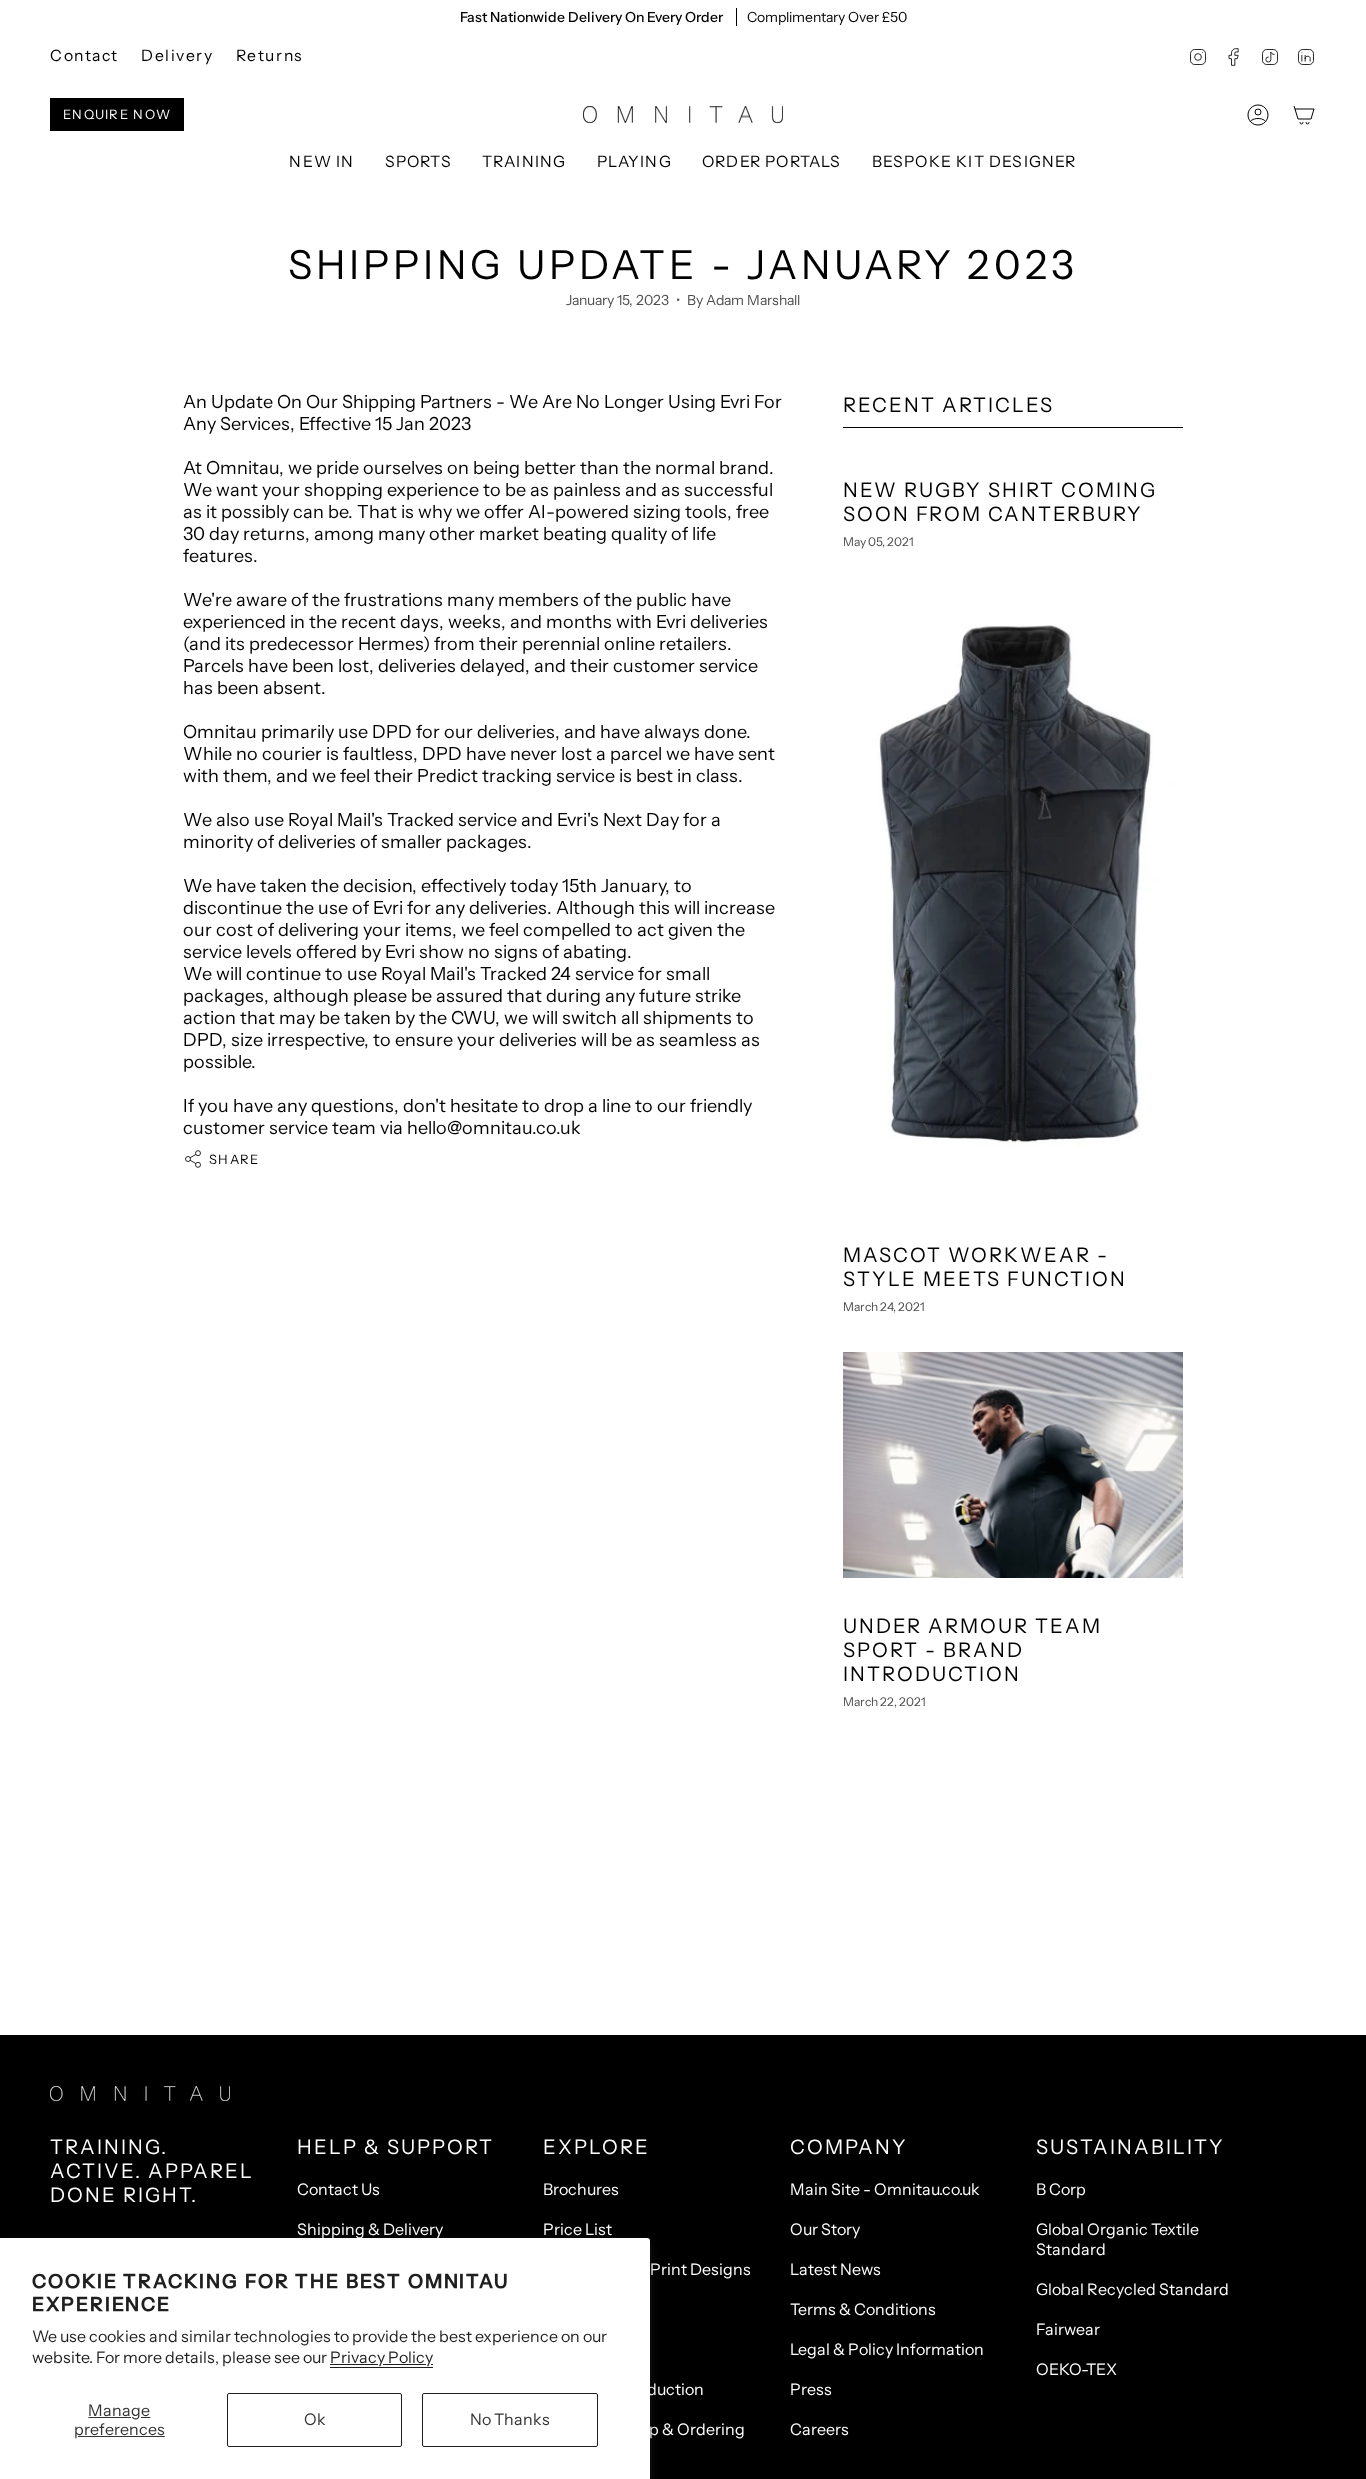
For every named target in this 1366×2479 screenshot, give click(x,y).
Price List (577, 2229)
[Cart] (1304, 115)
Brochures (581, 2189)
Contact (84, 55)
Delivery (177, 55)
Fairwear (1068, 2329)
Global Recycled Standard (1132, 2289)
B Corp (1061, 2189)
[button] (418, 162)
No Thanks (510, 2419)
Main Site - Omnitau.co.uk (885, 2189)
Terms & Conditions (863, 2309)
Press (811, 2389)
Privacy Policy (381, 2357)
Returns (269, 55)
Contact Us (338, 2189)
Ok (315, 2419)
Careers (819, 2429)
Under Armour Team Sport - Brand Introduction (972, 1650)
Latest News (835, 2269)
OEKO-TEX (1076, 2369)
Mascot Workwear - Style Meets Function (985, 1267)
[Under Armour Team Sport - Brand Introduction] (1013, 1465)
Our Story (825, 2229)
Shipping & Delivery (370, 2229)
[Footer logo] (140, 2093)
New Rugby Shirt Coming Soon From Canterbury (1000, 502)
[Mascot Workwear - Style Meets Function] (1013, 896)
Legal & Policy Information (887, 2349)
